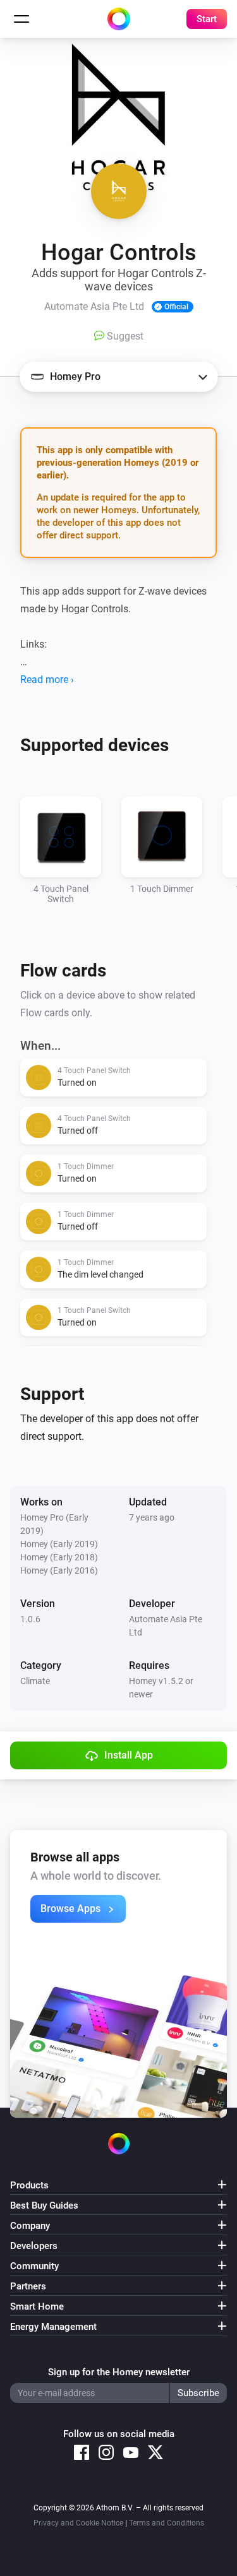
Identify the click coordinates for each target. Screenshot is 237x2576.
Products (29, 2185)
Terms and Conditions (167, 2523)
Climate (35, 1681)
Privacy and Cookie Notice (78, 2523)
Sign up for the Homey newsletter (119, 2372)
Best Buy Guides (44, 2205)
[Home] (119, 19)
